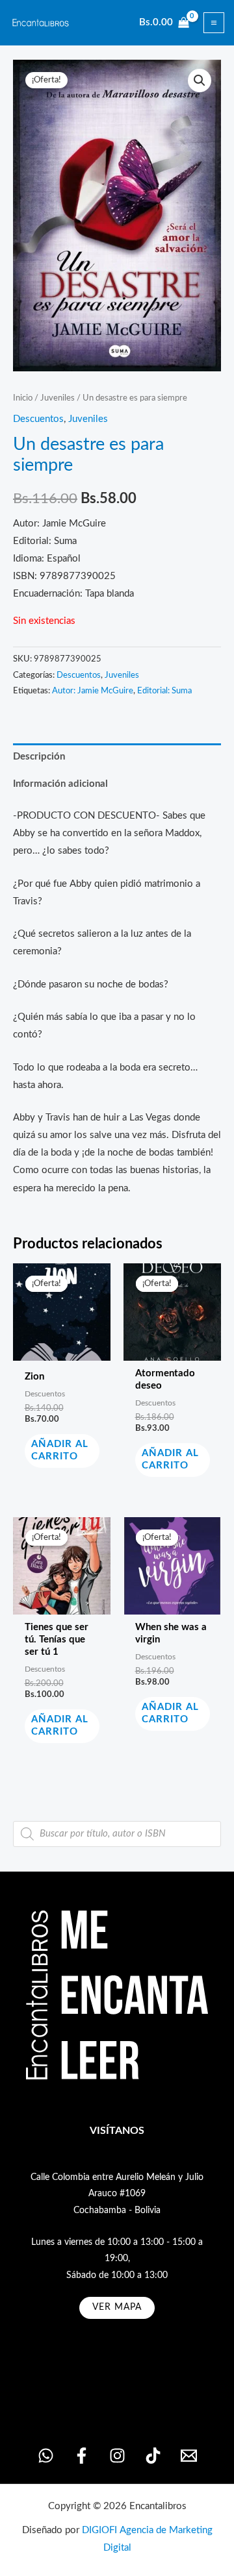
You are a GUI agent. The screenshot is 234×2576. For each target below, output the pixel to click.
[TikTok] (153, 2456)
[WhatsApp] (46, 2456)
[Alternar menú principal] (214, 23)
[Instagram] (117, 2456)
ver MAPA (117, 2307)
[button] (200, 80)
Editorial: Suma (164, 691)
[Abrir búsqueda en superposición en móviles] (117, 1834)
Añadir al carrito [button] (60, 1450)
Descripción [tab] (39, 757)
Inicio (23, 398)
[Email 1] (189, 2456)
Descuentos (38, 419)
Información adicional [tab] (60, 784)
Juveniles (58, 398)
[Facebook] (82, 2456)
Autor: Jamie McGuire (93, 691)
